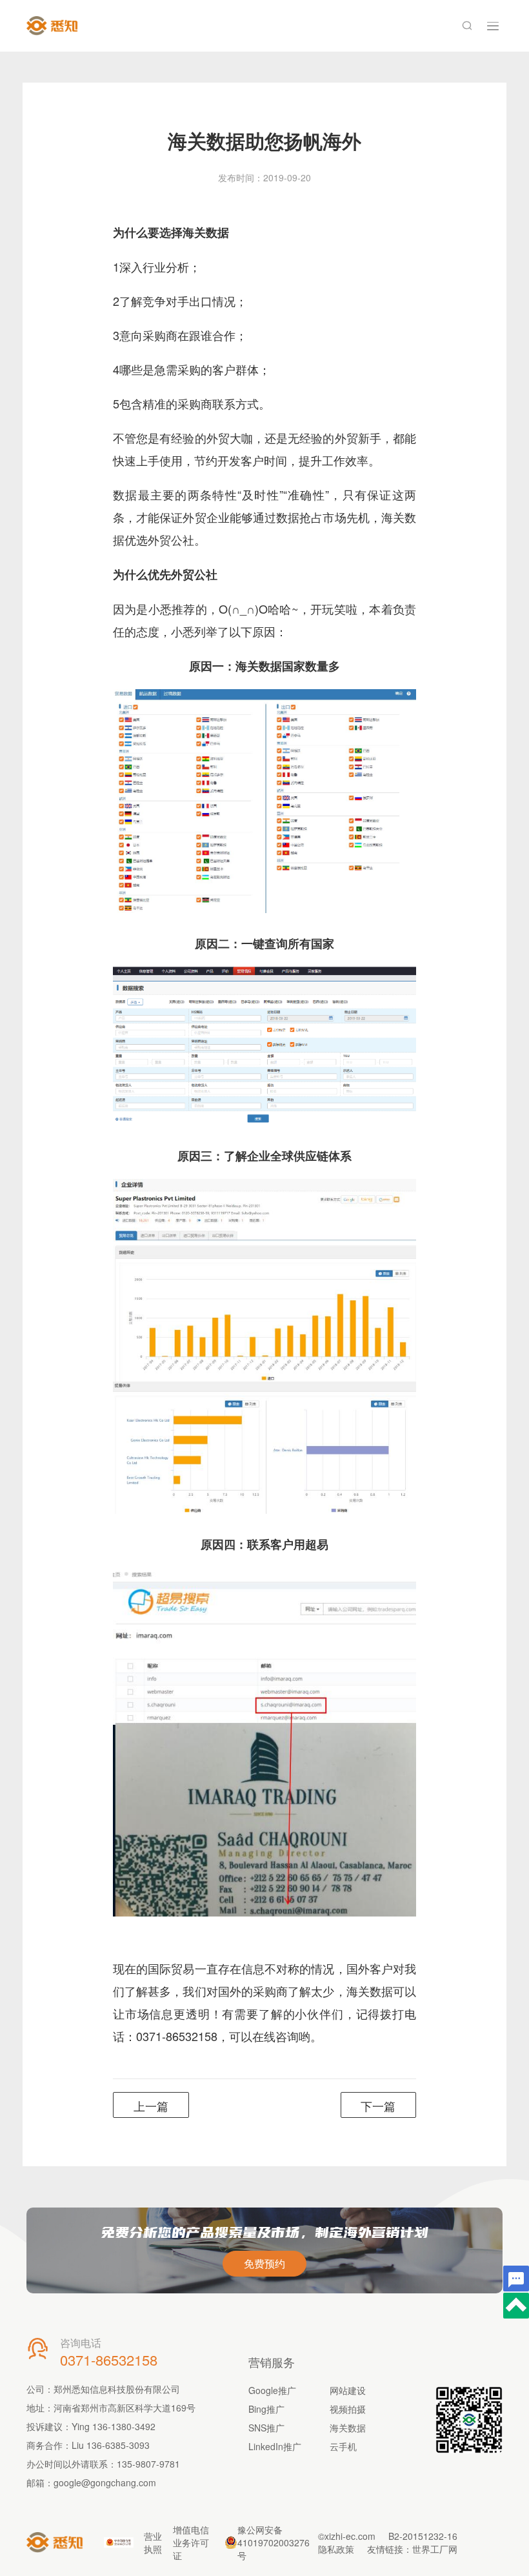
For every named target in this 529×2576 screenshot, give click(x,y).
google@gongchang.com (105, 2482)
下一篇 (378, 2106)
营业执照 (153, 2542)
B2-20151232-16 (423, 2536)
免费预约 (264, 2263)
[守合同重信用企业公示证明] (119, 2542)
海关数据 (348, 2428)
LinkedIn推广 (275, 2446)
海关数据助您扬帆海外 (264, 140)
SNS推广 (266, 2428)
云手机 (343, 2446)
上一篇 (151, 2106)
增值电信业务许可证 (191, 2542)
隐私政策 (336, 2549)
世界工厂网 (435, 2549)
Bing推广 (266, 2409)
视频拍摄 (348, 2409)
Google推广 (272, 2390)
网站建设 (348, 2390)
